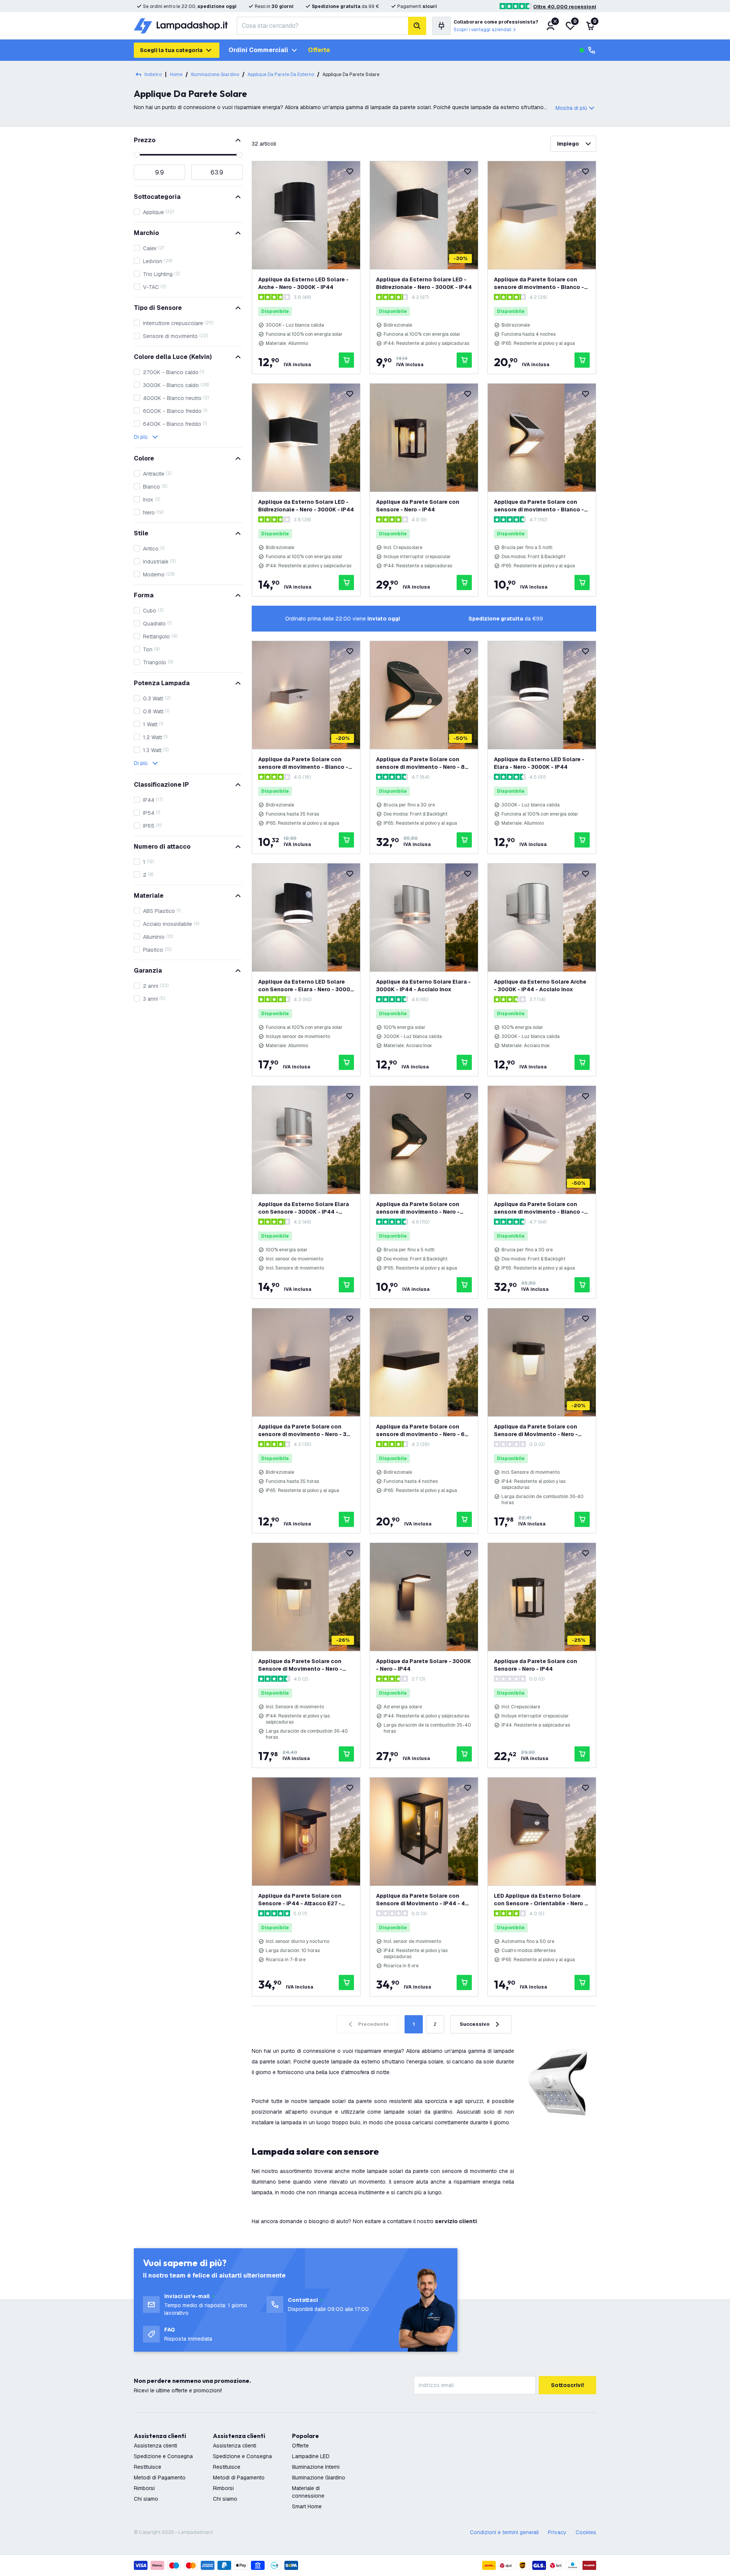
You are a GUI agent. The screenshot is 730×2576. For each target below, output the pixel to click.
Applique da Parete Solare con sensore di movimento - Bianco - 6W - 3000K (539, 283)
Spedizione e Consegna (163, 2456)
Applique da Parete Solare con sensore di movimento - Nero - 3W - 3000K (305, 1431)
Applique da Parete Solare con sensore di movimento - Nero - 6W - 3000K (423, 1431)
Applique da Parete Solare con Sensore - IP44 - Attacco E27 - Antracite (300, 1900)
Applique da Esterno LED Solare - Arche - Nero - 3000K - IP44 (303, 283)
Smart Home (307, 2506)
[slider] (137, 155)
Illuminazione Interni (316, 2467)
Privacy (557, 2532)
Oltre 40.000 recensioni (565, 7)
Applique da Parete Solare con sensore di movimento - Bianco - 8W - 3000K (539, 1208)
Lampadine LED (311, 2456)
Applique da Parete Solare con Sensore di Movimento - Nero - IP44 (536, 1431)
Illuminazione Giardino (319, 2478)
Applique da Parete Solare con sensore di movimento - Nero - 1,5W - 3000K (418, 1208)
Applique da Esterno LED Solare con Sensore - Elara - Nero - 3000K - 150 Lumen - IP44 (306, 986)
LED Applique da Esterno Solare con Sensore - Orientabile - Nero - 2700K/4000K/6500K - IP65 (540, 1900)
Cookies (586, 2532)
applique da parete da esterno (281, 75)
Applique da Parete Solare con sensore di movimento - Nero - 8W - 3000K (423, 763)
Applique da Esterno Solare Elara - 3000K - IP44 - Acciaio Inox (423, 986)
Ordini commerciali (258, 50)
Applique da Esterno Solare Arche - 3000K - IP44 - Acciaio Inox (540, 986)
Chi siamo (146, 2499)
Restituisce (148, 2467)
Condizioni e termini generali (504, 2532)
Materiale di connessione (308, 2492)
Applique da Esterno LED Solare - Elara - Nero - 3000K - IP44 (539, 763)
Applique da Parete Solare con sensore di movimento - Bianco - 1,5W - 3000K (539, 506)
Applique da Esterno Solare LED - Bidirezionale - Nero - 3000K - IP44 (424, 283)
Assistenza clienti (156, 2446)
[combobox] (322, 26)
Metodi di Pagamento (160, 2478)
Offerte (319, 50)
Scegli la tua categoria (171, 50)
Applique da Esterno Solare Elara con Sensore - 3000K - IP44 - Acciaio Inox (304, 1208)
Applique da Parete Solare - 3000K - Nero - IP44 (424, 1665)
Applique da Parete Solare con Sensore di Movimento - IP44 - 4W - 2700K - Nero (423, 1900)
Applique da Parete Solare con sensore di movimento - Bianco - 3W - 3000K (303, 763)
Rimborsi (144, 2488)
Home (176, 75)
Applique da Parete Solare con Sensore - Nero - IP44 (418, 506)
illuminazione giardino (215, 75)
